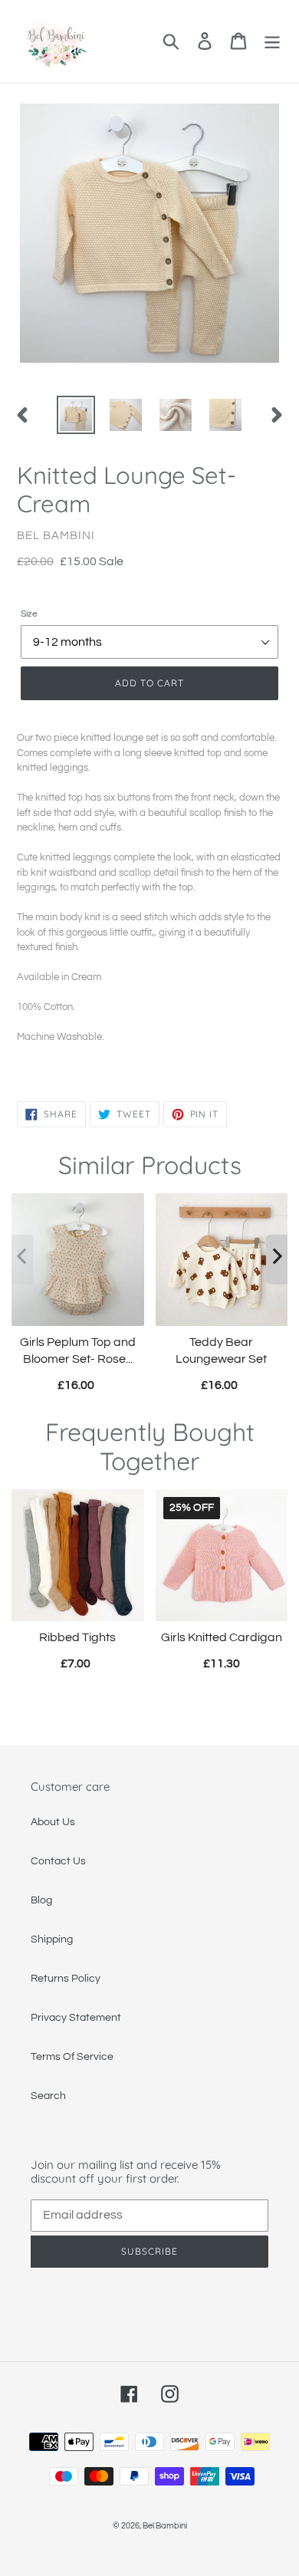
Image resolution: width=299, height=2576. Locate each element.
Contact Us (58, 1861)
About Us (53, 1822)
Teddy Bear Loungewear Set (221, 1351)
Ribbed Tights (77, 1637)
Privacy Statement (76, 2018)
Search (48, 2096)
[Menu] (272, 41)
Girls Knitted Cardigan (222, 1637)
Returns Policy (66, 1979)
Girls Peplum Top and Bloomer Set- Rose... (78, 1351)
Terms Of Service (72, 2057)
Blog (41, 1900)
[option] (76, 415)
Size (29, 614)
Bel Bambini (165, 2526)
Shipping (52, 1939)
